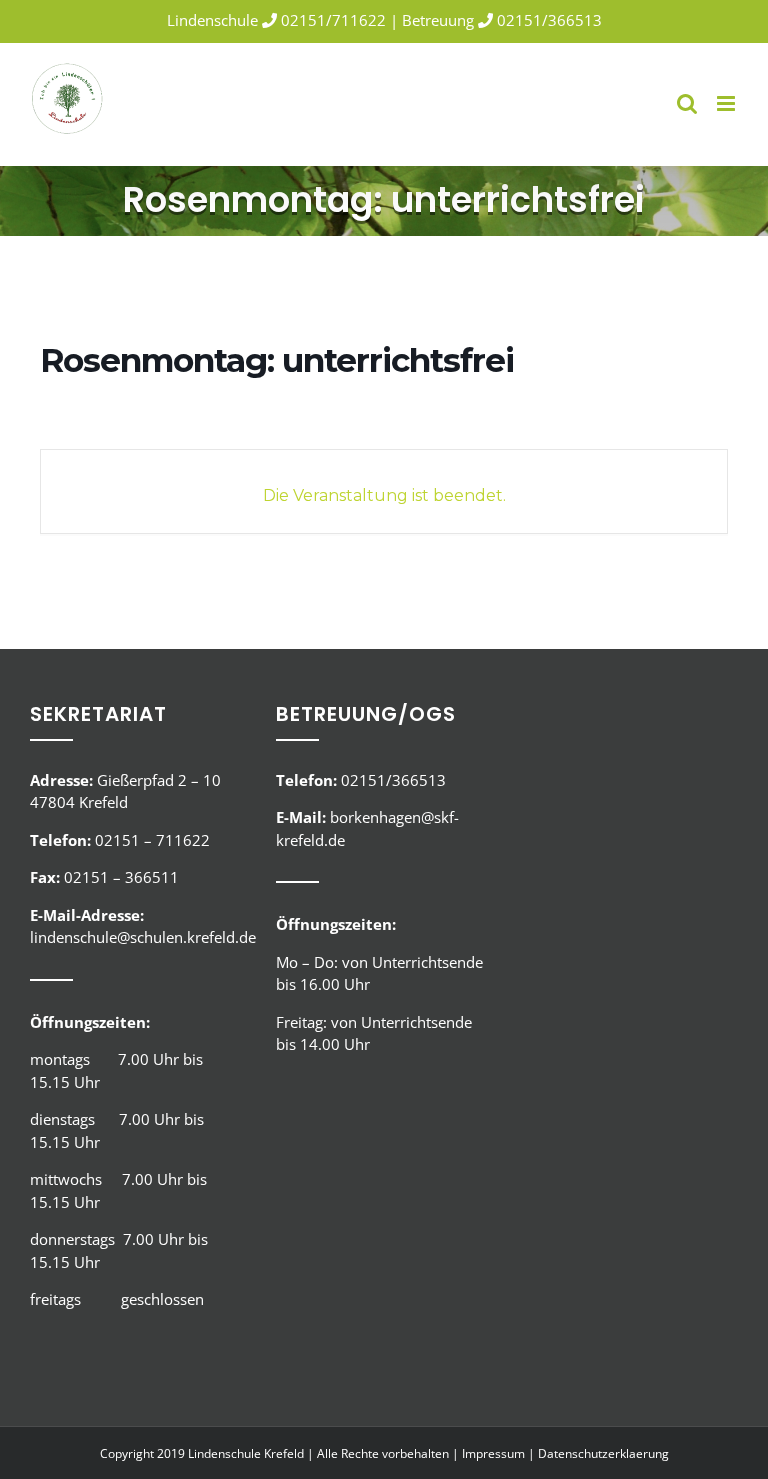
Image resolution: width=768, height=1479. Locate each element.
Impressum (493, 1453)
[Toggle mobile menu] (727, 103)
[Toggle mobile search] (687, 103)
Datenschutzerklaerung (603, 1453)
